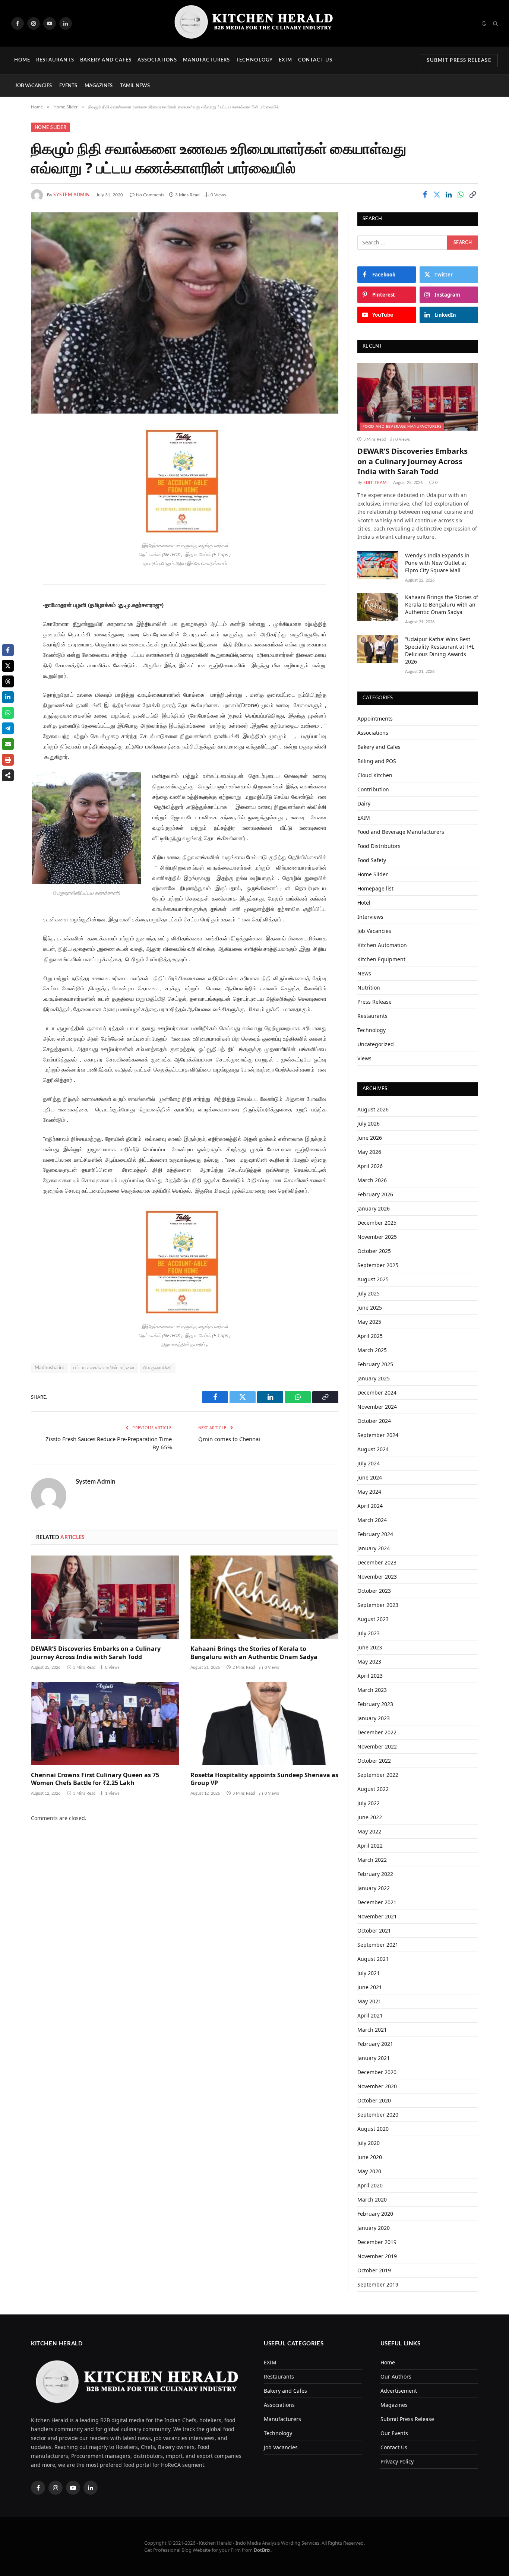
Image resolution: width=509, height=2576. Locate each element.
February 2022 (375, 1874)
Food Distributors (379, 846)
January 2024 (374, 1548)
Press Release (374, 1002)
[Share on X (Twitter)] (437, 194)
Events (68, 86)
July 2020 (369, 2143)
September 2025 (378, 1265)
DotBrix (262, 2550)
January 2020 (374, 2228)
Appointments (375, 719)
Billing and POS (377, 761)
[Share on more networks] (8, 775)
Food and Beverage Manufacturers (402, 427)
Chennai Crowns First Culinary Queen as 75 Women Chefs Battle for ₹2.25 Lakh (95, 1779)
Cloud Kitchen (375, 775)
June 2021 (370, 1987)
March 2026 (372, 1180)
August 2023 (373, 1619)
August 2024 (373, 1449)
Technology (254, 60)
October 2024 (374, 1421)
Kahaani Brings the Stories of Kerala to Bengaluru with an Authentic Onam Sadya (254, 1653)
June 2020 (370, 2157)
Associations (157, 60)
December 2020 (377, 2072)
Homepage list (375, 888)
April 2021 (370, 2015)
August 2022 (373, 1789)
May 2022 (369, 1831)
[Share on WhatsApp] (461, 194)
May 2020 (369, 2171)
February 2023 (375, 1704)
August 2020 (373, 2129)
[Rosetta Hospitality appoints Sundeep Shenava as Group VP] (265, 1724)
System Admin (71, 195)
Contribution (373, 789)
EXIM (285, 60)
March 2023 (372, 1690)
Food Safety (372, 860)
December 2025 (377, 1223)
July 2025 (369, 1293)
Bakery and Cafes (106, 60)
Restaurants (55, 60)
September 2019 (378, 2284)
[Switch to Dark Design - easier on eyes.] (484, 23)
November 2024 (377, 1407)
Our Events (394, 2433)
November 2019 (377, 2256)
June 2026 (370, 1138)
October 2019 (374, 2270)
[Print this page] (8, 760)
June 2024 (370, 1477)
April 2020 (370, 2185)
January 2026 (374, 1208)
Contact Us (315, 60)
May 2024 (369, 1492)
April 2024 (370, 1506)
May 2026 (369, 1152)
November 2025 (377, 1237)
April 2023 (370, 1676)
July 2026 (369, 1124)
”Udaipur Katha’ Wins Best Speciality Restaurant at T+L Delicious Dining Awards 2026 (440, 650)
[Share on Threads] (8, 681)
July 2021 (369, 1973)
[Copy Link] (472, 194)
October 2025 (374, 1251)
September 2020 (378, 2115)
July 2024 (369, 1463)
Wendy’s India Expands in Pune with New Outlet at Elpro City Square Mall (437, 563)
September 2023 (378, 1605)
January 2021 (374, 2058)
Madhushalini (49, 1368)
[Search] (495, 23)
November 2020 (377, 2086)
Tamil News (135, 86)
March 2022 (372, 1860)
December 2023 (377, 1562)
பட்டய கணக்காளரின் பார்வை (104, 1368)
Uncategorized (376, 1044)
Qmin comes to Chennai (229, 1439)
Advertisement (399, 2391)
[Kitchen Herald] (255, 23)
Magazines (99, 86)
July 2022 (369, 1803)
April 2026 (370, 1166)
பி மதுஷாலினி (158, 1368)
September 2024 (378, 1435)
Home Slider (50, 127)
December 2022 (377, 1732)
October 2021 (374, 1931)
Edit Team (375, 483)
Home (22, 60)
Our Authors (396, 2376)
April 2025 (370, 1336)
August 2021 (373, 1959)
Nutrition (369, 988)
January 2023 (374, 1718)
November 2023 (377, 1577)
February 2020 (375, 2214)
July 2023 (369, 1633)
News (364, 973)
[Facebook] (11, 450)
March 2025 (372, 1350)
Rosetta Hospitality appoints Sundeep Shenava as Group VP (264, 1779)
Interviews (370, 917)
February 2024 (375, 1534)
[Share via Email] (8, 744)
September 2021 (378, 1945)
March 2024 (372, 1520)
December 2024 (377, 1393)
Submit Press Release (459, 61)
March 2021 (372, 2030)
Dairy (364, 803)
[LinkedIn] (11, 488)
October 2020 (374, 2100)
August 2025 (373, 1279)
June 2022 (370, 1817)
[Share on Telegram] (8, 728)
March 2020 (372, 2200)
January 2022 (374, 1888)
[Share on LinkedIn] (449, 194)
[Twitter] (11, 469)
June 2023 (370, 1647)
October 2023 (374, 1591)
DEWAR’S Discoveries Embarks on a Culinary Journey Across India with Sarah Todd (96, 1653)
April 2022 (370, 1846)
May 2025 (369, 1322)
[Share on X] (8, 666)
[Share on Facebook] (425, 194)
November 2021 (377, 1916)
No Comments (150, 195)
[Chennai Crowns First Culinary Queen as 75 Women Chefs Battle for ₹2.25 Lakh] (105, 1724)
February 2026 (375, 1194)
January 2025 (374, 1378)
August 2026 (373, 1109)
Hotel (364, 903)
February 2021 (375, 2044)
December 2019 (377, 2242)
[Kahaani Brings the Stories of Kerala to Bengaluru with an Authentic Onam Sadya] (265, 1597)
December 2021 (377, 1902)
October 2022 (374, 1761)
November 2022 (377, 1746)
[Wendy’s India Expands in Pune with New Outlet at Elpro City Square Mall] (378, 565)
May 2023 (369, 1662)
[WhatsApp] (11, 507)
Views (364, 1058)
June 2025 (370, 1308)
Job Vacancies (33, 86)
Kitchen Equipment (381, 959)
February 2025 (375, 1364)
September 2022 (378, 1775)
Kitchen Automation (382, 945)
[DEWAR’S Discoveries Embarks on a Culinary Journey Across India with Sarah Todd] (105, 1597)
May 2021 (369, 2001)
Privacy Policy (397, 2461)
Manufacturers (207, 60)
